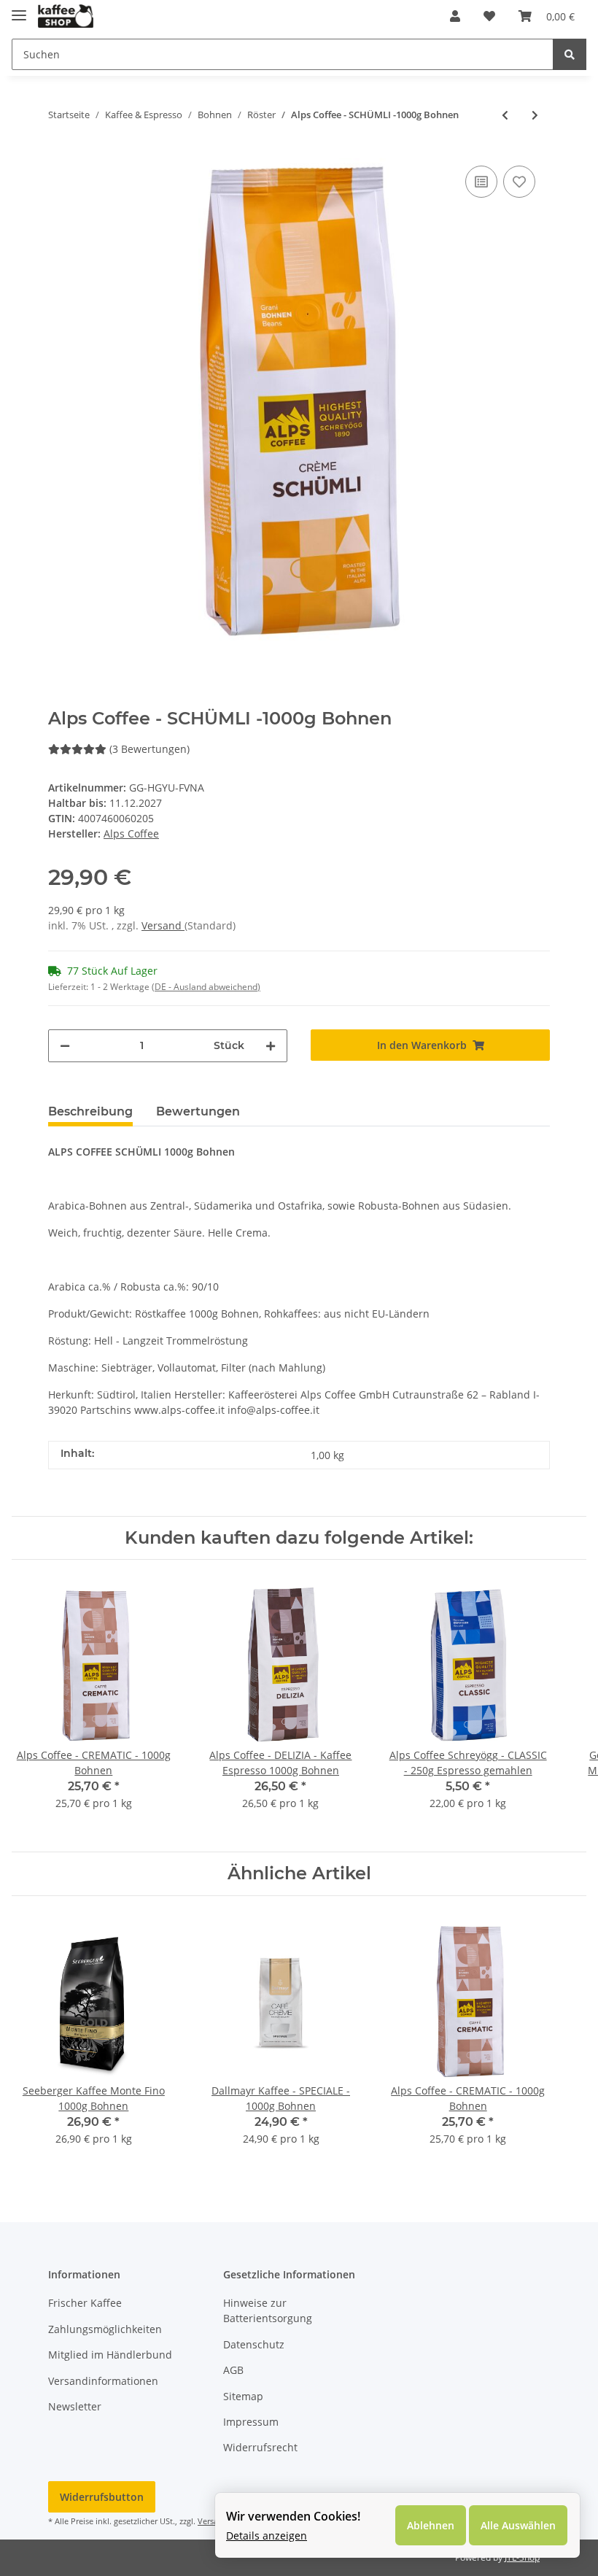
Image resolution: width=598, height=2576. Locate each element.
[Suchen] (570, 54)
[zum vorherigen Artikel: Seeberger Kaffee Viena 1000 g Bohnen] (505, 115)
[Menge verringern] (65, 1046)
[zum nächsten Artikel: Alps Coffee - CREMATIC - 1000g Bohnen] (535, 115)
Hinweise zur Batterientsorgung (268, 2310)
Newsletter (75, 2406)
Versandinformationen (103, 2381)
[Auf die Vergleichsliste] (481, 182)
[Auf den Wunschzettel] (519, 182)
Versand (163, 925)
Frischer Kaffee (85, 2303)
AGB (233, 2370)
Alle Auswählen (518, 2525)
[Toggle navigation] (19, 9)
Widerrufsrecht (260, 2447)
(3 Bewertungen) (149, 749)
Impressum (251, 2422)
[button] (455, 16)
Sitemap (243, 2396)
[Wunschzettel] (489, 16)
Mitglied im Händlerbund (110, 2355)
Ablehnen (431, 2525)
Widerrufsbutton (102, 2497)
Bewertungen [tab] (198, 1111)
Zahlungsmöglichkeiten (105, 2329)
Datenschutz (254, 2344)
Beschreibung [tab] (90, 1111)
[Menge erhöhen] (271, 1046)
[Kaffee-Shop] (66, 16)
